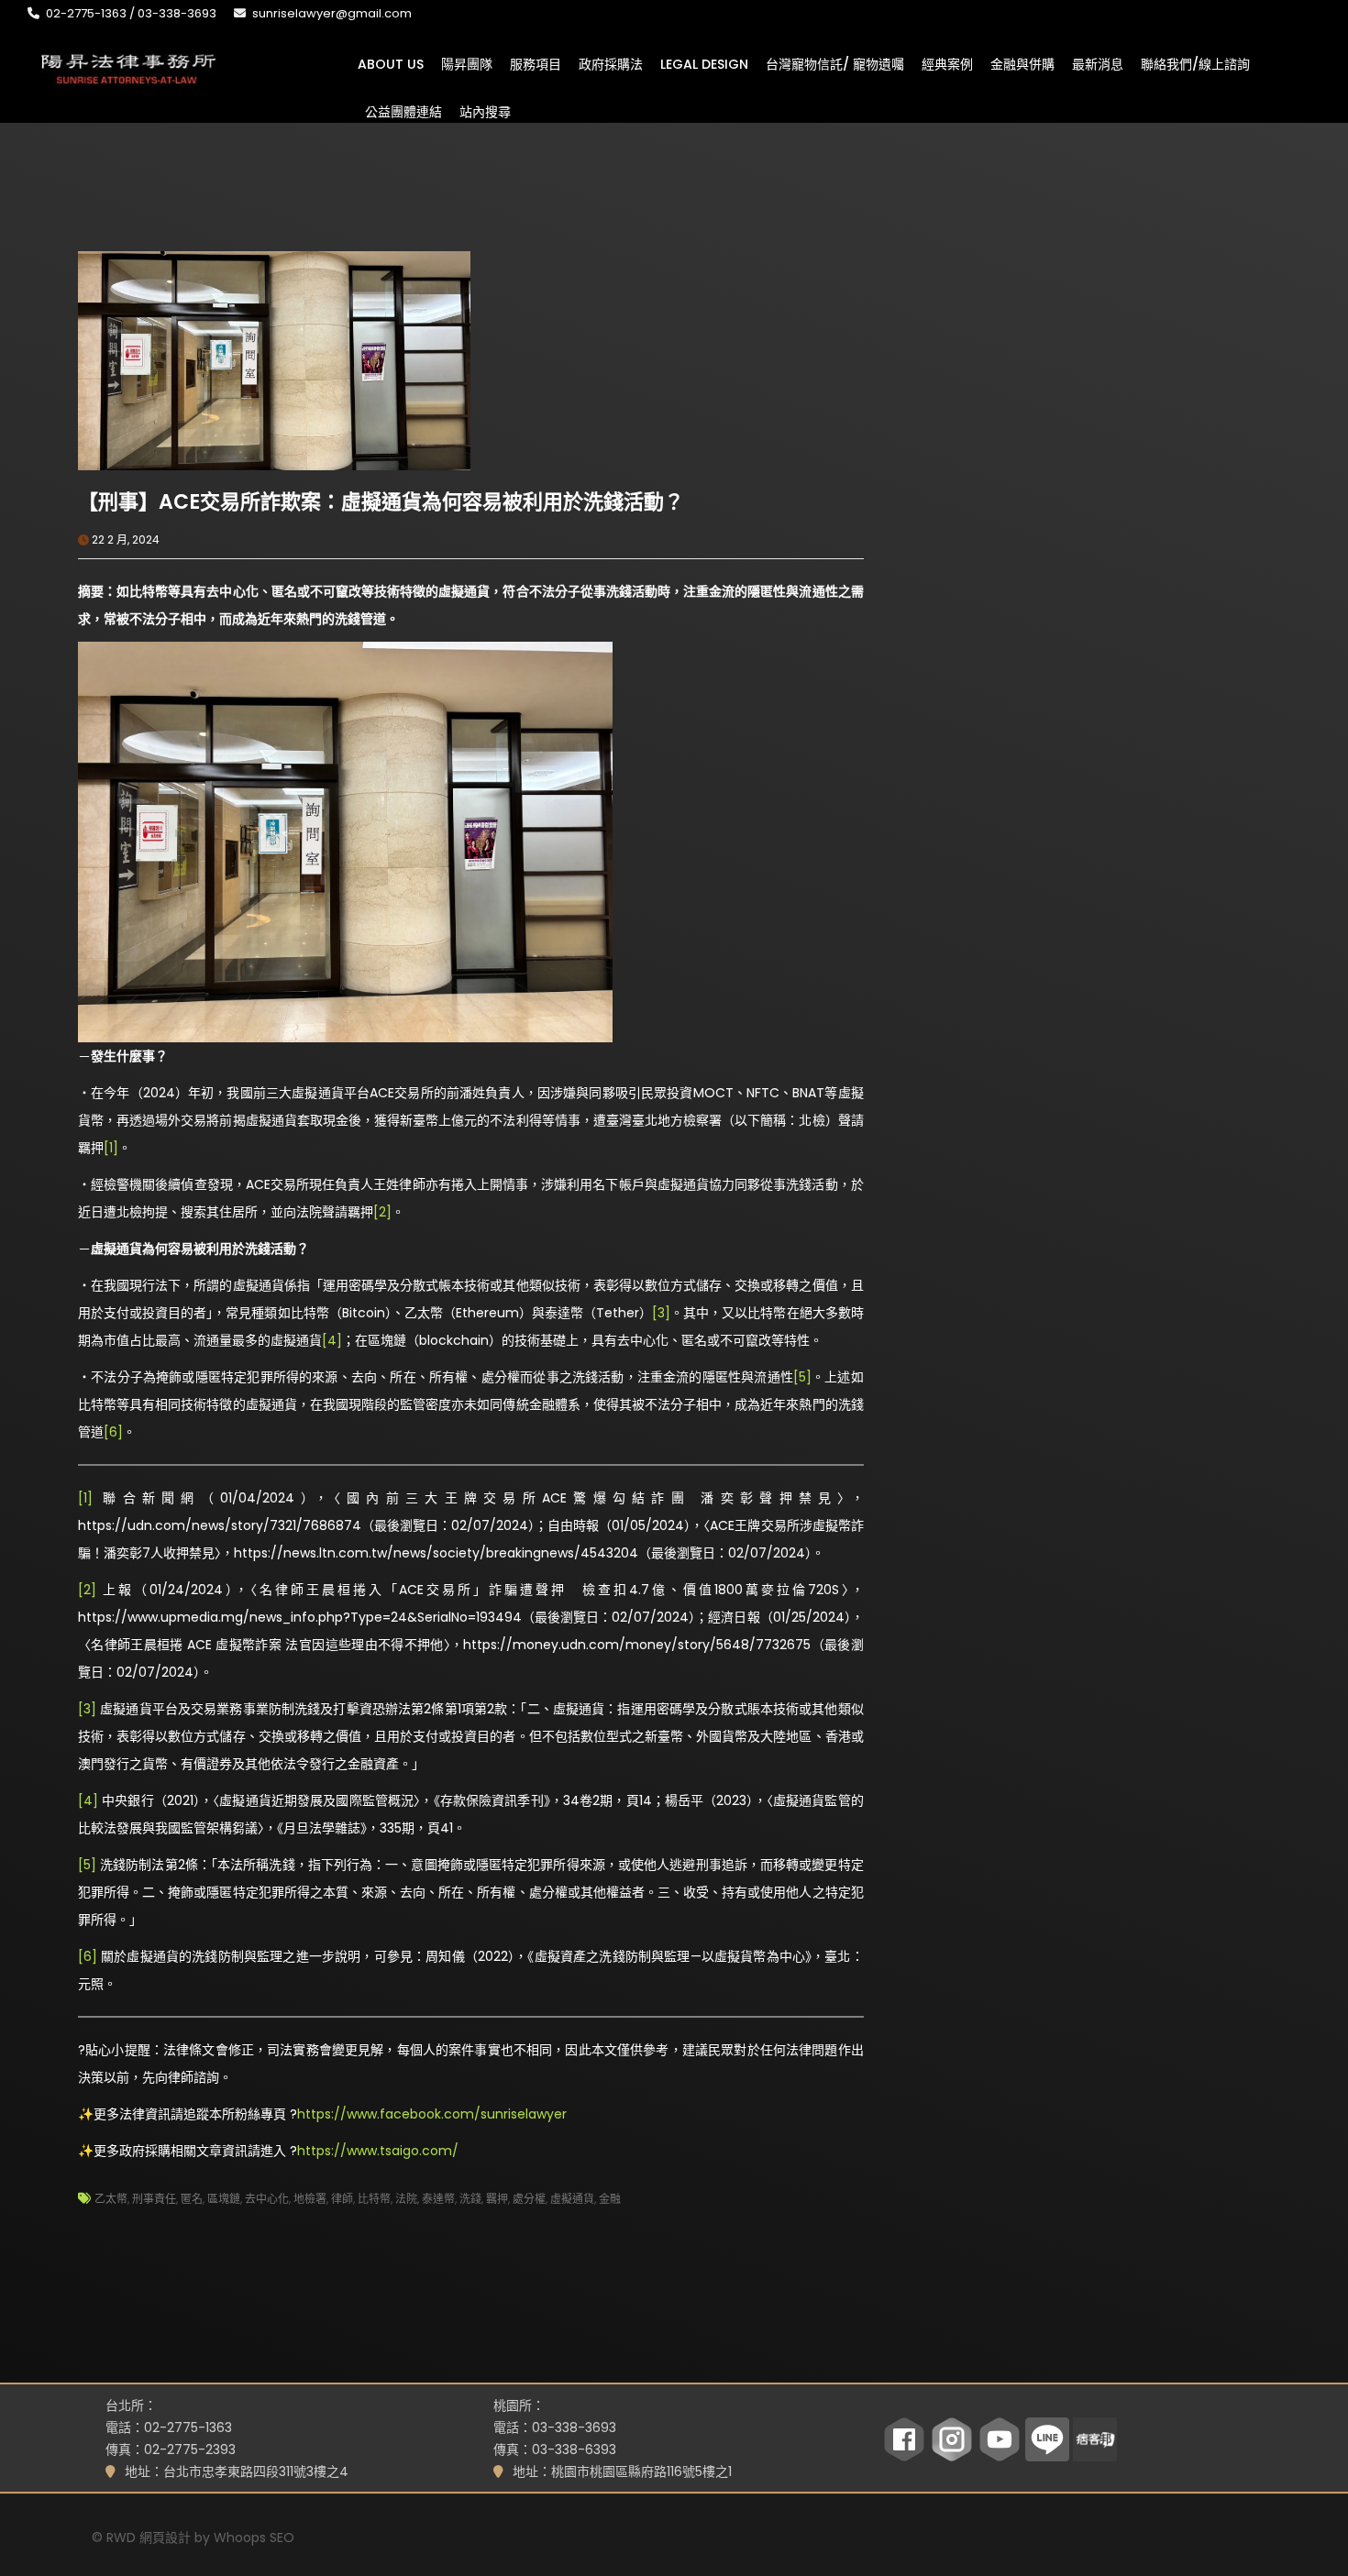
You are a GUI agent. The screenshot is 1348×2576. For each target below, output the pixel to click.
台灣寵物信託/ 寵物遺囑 (835, 63)
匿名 (192, 2199)
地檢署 (310, 2199)
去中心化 (267, 2199)
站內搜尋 (485, 111)
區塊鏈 (224, 2199)
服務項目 (536, 63)
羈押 (497, 2199)
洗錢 (470, 2199)
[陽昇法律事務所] (128, 67)
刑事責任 (154, 2199)
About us (391, 63)
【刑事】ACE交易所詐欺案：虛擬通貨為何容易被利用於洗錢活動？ (381, 502)
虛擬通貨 (572, 2199)
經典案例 (947, 63)
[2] (382, 1212)
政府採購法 (611, 63)
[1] (111, 1148)
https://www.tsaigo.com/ (378, 2151)
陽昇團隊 (467, 63)
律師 (342, 2199)
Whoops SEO (254, 2537)
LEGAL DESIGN (704, 63)
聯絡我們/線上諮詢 (1195, 63)
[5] (802, 1377)
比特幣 (374, 2199)
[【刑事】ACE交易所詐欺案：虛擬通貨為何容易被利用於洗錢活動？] (274, 359)
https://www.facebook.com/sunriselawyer (432, 2114)
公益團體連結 (403, 111)
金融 (610, 2199)
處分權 (529, 2199)
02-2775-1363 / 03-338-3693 (131, 13)
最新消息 (1098, 63)
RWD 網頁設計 (149, 2537)
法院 (406, 2199)
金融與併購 (1022, 63)
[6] (113, 1432)
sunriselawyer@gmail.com (332, 13)
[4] (332, 1340)
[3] (661, 1313)
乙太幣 (111, 2199)
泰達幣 (438, 2199)
